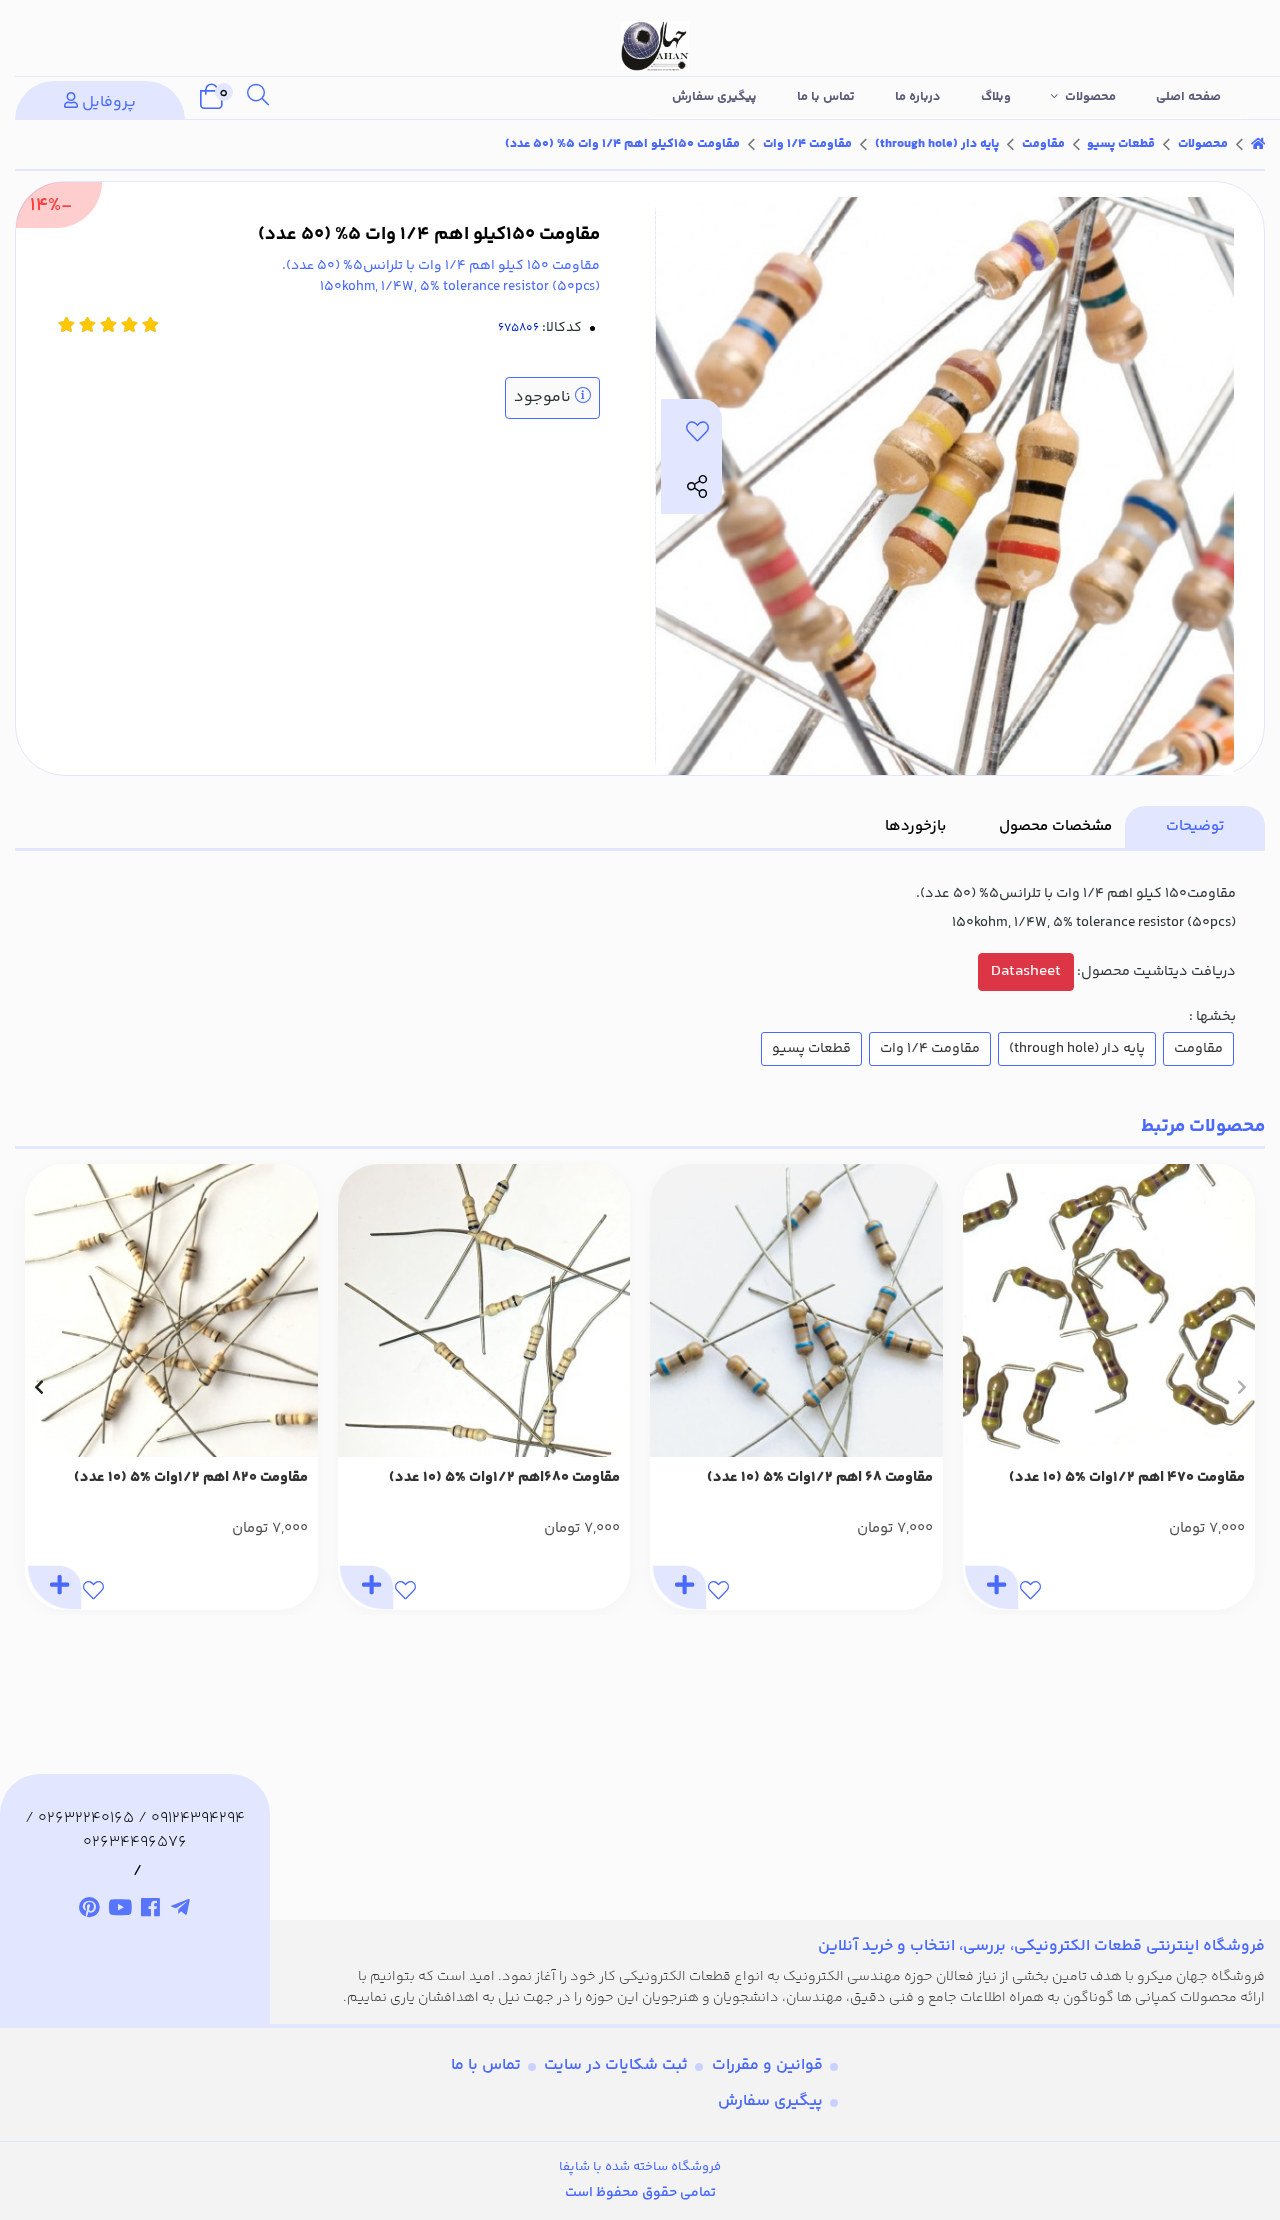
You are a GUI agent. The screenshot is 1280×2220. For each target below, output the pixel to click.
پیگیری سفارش (714, 97)
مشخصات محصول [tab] (1055, 826)
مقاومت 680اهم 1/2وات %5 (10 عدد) (504, 1478)
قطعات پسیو (1121, 144)
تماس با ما (826, 97)
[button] (1241, 1387)
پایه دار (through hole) (937, 144)
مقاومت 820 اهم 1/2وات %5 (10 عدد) (191, 1478)
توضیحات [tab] (1195, 826)
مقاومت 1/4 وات (807, 144)
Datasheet (1026, 971)
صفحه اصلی (1188, 97)
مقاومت (1043, 144)
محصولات (1090, 97)
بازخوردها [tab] (915, 826)
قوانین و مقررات (767, 2065)
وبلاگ (996, 97)
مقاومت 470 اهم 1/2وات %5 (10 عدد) (1127, 1478)
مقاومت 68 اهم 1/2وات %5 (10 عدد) (820, 1478)
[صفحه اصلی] (1258, 144)
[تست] (181, 1911)
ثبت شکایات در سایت (616, 2065)
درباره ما (918, 97)
